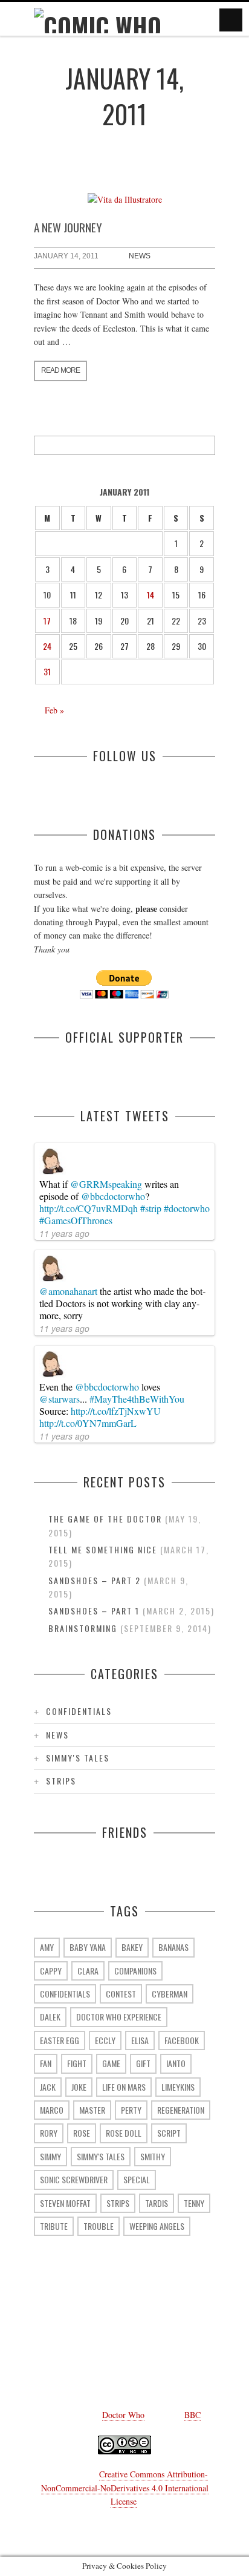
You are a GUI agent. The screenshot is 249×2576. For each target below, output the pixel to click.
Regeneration (181, 2110)
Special (137, 2179)
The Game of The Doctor (105, 1519)
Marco (52, 2110)
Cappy (51, 1971)
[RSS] (88, 2361)
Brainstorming (83, 1628)
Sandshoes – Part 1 (94, 1611)
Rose (82, 2133)
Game (111, 2063)
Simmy (50, 2156)
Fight (77, 2063)
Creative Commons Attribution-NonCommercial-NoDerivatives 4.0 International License (125, 2488)
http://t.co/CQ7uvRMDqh (89, 1208)
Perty (131, 2110)
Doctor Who (123, 2415)
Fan (46, 2063)
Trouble (99, 2226)
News (140, 256)
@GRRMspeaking (106, 1184)
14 (150, 595)
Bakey (132, 1947)
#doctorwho (187, 1208)
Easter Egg (60, 2040)
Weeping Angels (157, 2226)
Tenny (194, 2203)
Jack (48, 2087)
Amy (47, 1947)
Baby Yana (88, 1947)
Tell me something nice (103, 1549)
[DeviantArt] (197, 2330)
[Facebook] (52, 2330)
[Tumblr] (124, 2330)
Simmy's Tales (78, 1758)
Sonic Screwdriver (74, 2179)
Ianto (176, 2063)
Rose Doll (124, 2133)
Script (169, 2133)
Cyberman (170, 1994)
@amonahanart (68, 1291)
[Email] (52, 2361)
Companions (135, 1971)
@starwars (60, 1399)
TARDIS (157, 2203)
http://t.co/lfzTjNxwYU (116, 1411)
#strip (151, 1208)
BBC (192, 2415)
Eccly (105, 2040)
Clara (88, 1971)
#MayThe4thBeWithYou (137, 1399)
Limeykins (178, 2087)
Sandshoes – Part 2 (95, 1580)
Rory (49, 2133)
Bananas (173, 1947)
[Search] (205, 445)
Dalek (50, 2017)
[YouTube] (161, 2330)
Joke (79, 2087)
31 (47, 671)
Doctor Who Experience (119, 2017)
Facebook (182, 2040)
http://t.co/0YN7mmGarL (88, 1423)
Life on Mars (124, 2087)
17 (47, 621)
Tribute (54, 2226)
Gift (143, 2063)
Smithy (153, 2156)
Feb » (54, 710)
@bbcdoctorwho (113, 1196)
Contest (121, 1994)
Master (92, 2110)
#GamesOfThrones (76, 1220)
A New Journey (68, 227)
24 (47, 646)
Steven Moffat (65, 2203)
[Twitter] (88, 2330)
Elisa (140, 2040)
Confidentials (79, 1711)
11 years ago (64, 1233)
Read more (60, 370)
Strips (61, 1781)
